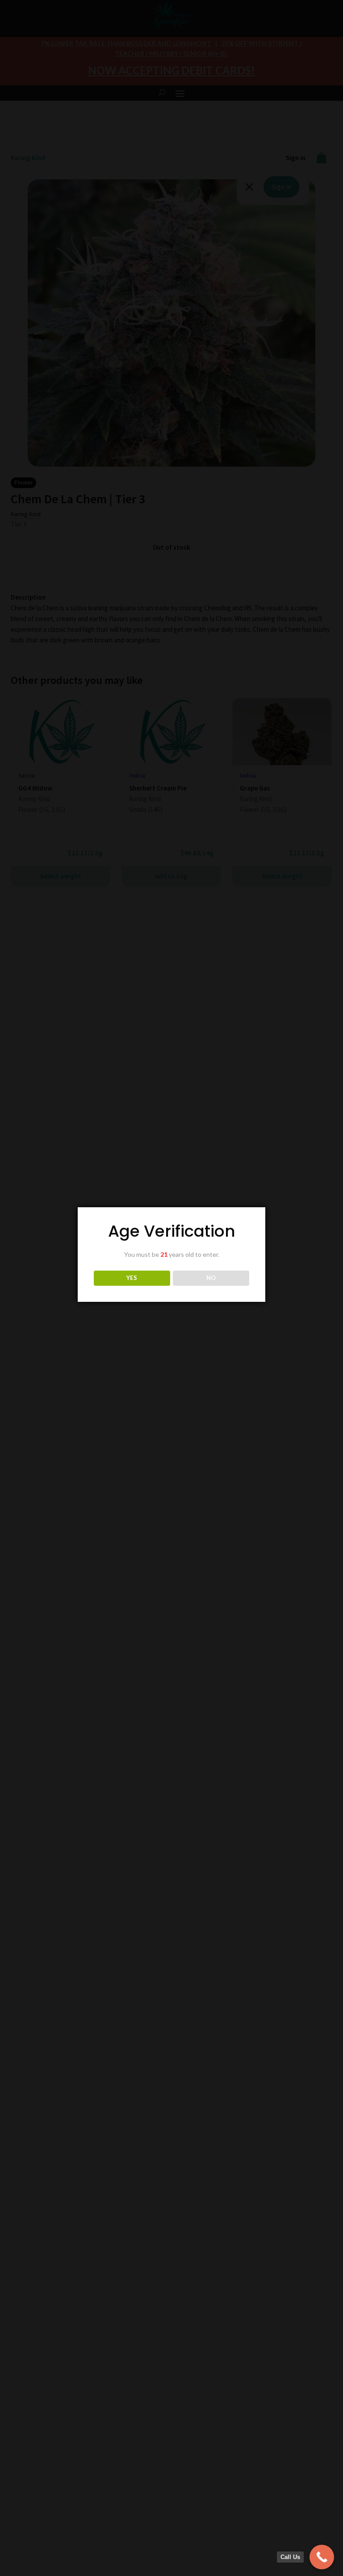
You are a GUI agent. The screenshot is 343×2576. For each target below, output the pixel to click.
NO (211, 1278)
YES (132, 1278)
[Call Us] (322, 2557)
